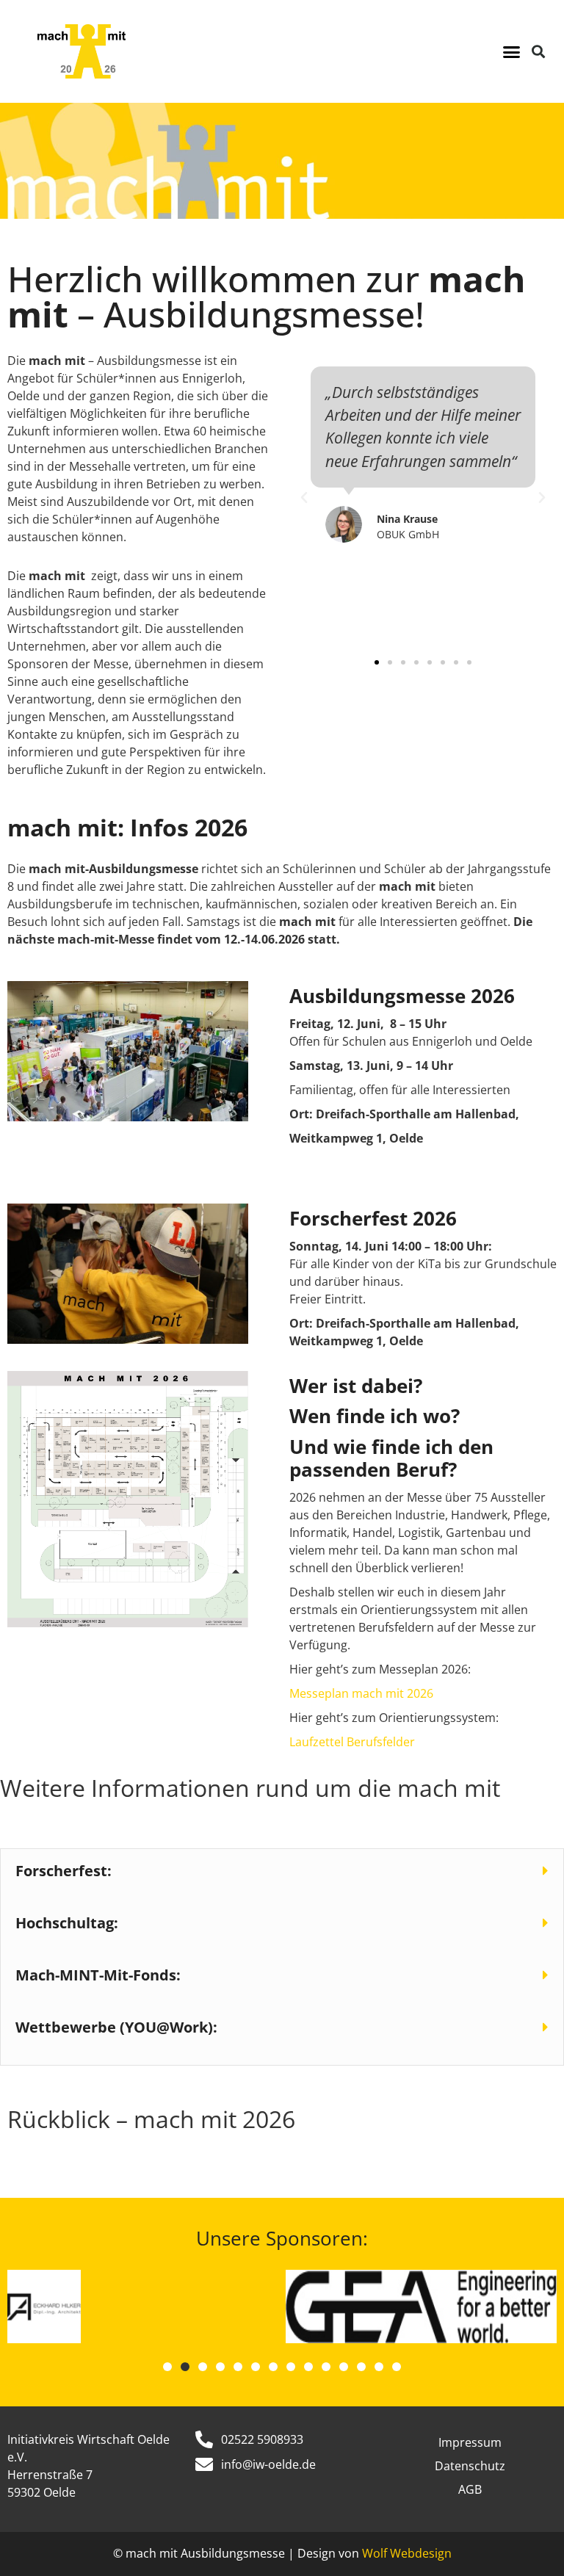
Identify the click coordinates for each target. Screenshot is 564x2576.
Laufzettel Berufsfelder (352, 1742)
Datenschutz (470, 2466)
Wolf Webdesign (407, 2553)
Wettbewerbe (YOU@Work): (116, 2027)
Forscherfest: (64, 1871)
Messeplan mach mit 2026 (361, 1693)
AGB (470, 2489)
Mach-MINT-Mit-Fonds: (98, 1975)
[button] (511, 51)
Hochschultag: (67, 1923)
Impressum (470, 2442)
